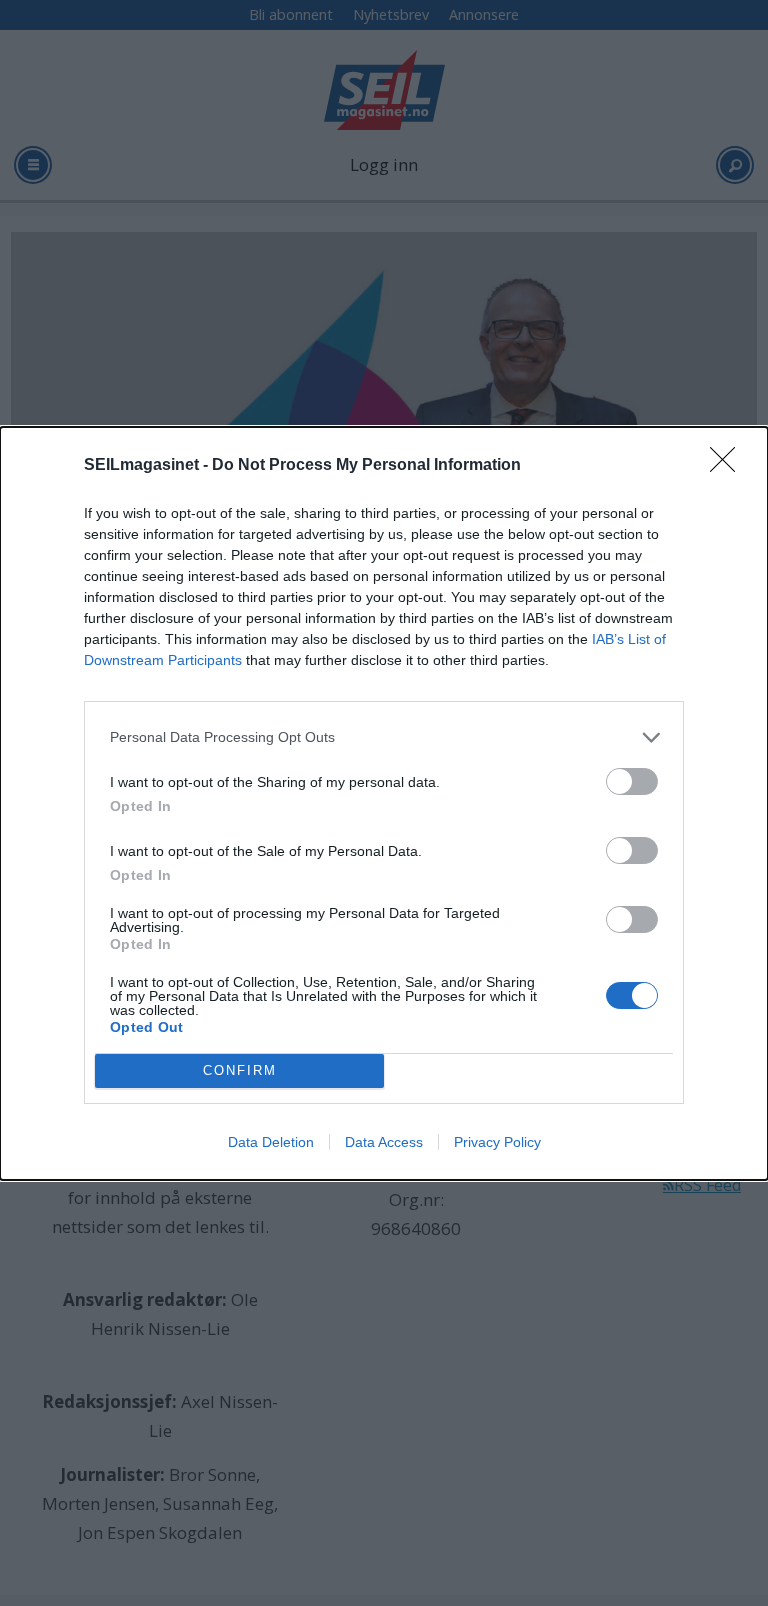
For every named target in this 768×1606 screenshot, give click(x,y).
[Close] (729, 466)
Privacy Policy (497, 1142)
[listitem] (384, 737)
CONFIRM (240, 1070)
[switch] (632, 781)
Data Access (384, 1142)
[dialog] (384, 803)
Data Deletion (271, 1142)
